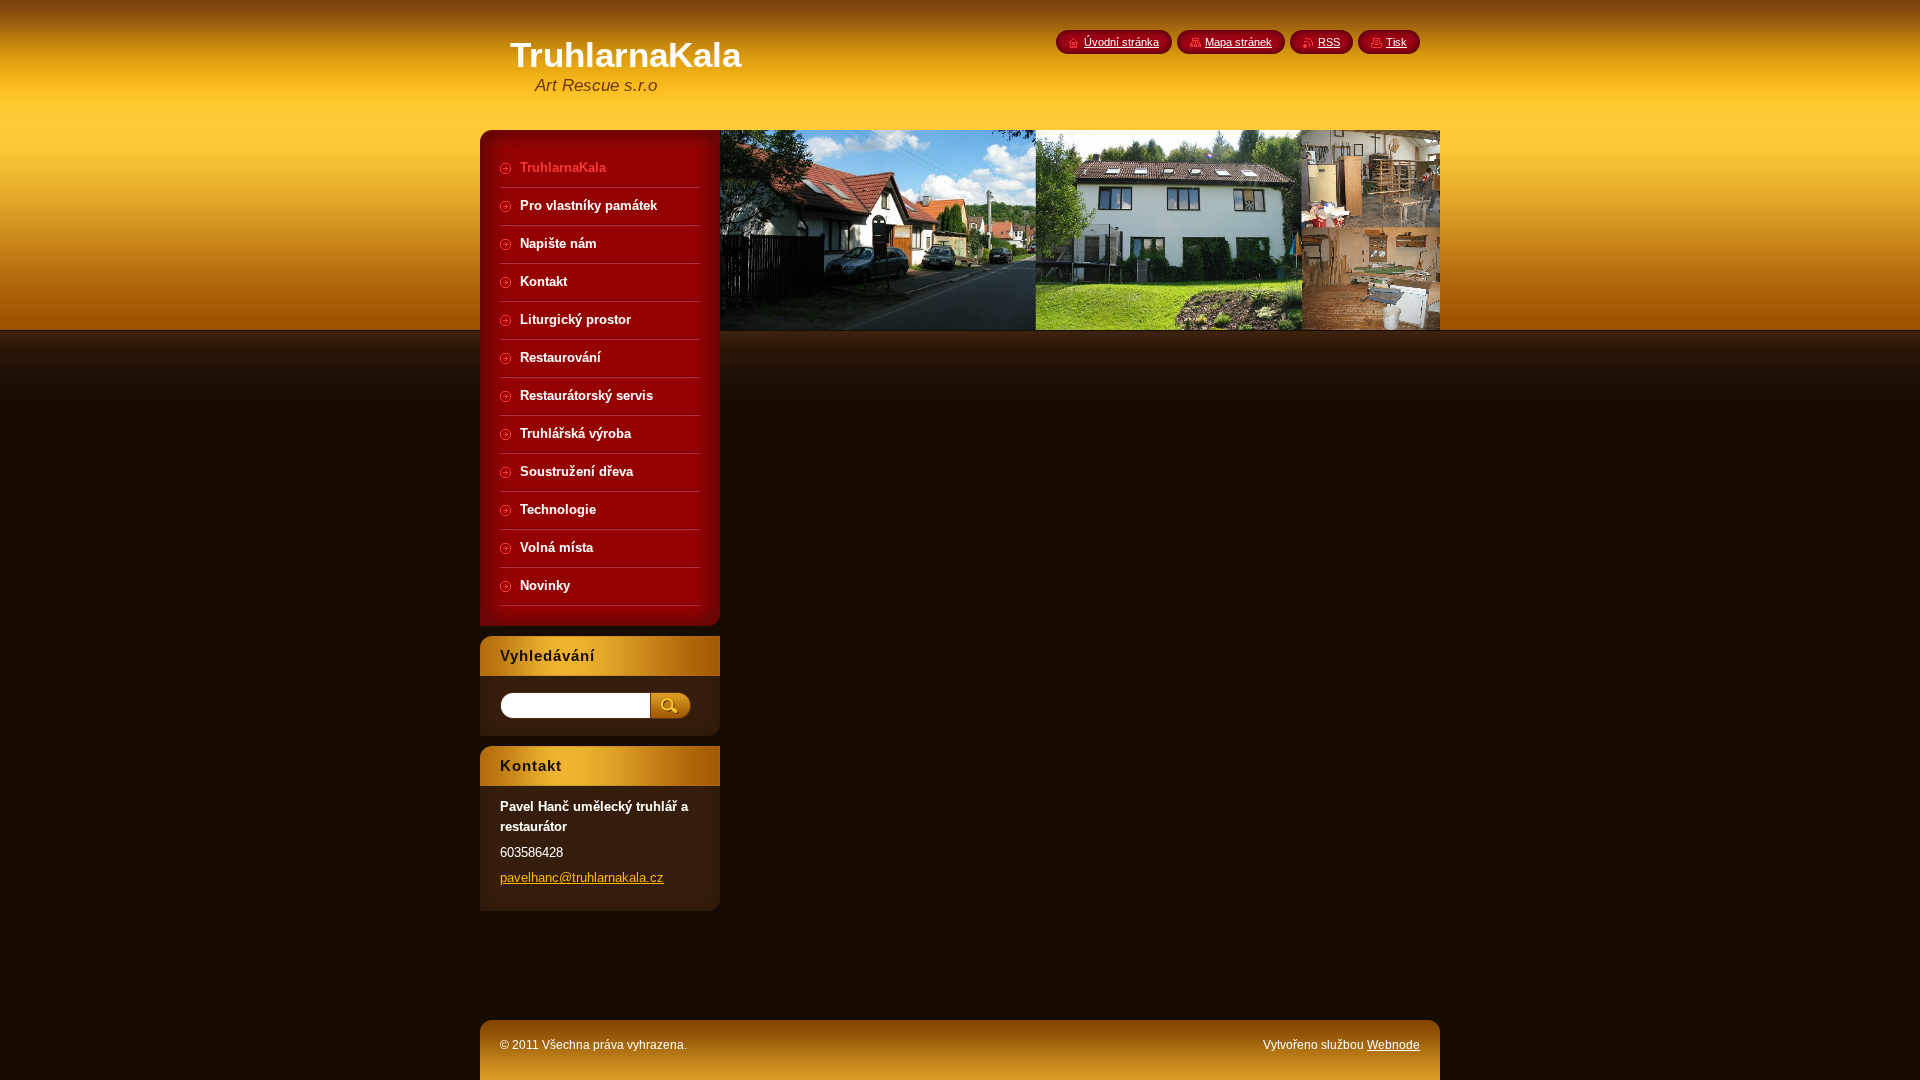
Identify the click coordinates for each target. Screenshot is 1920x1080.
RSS (1329, 42)
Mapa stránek (1238, 42)
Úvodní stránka (1121, 42)
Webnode (1393, 1045)
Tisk (1396, 42)
